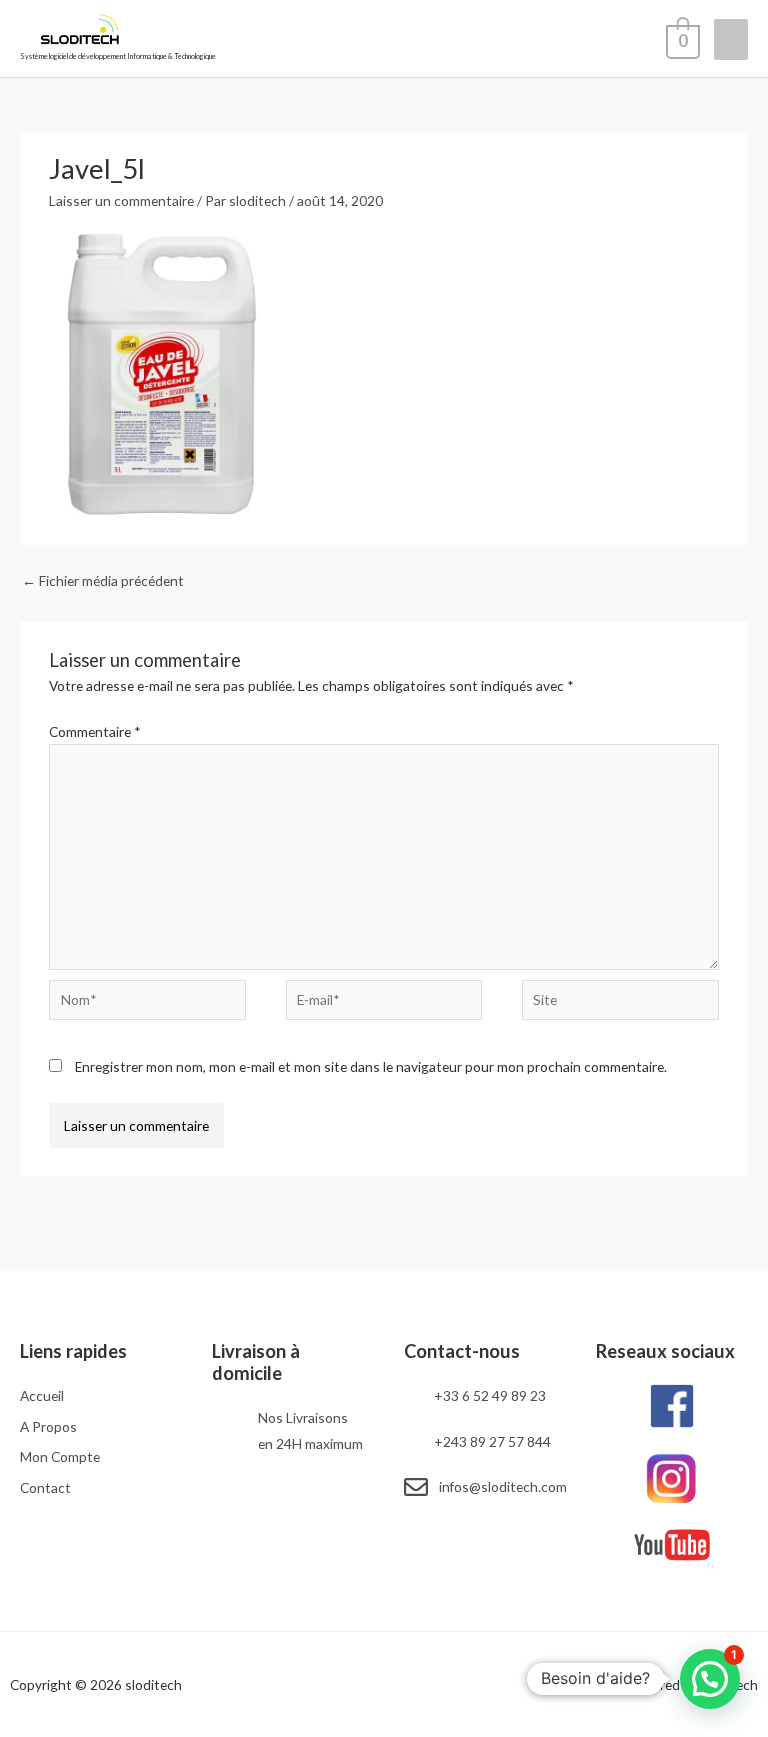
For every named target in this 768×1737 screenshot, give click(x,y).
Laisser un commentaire (121, 200)
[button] (710, 1679)
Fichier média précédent (103, 580)
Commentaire (95, 731)
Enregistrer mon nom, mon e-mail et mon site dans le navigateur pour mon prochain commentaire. (371, 1066)
